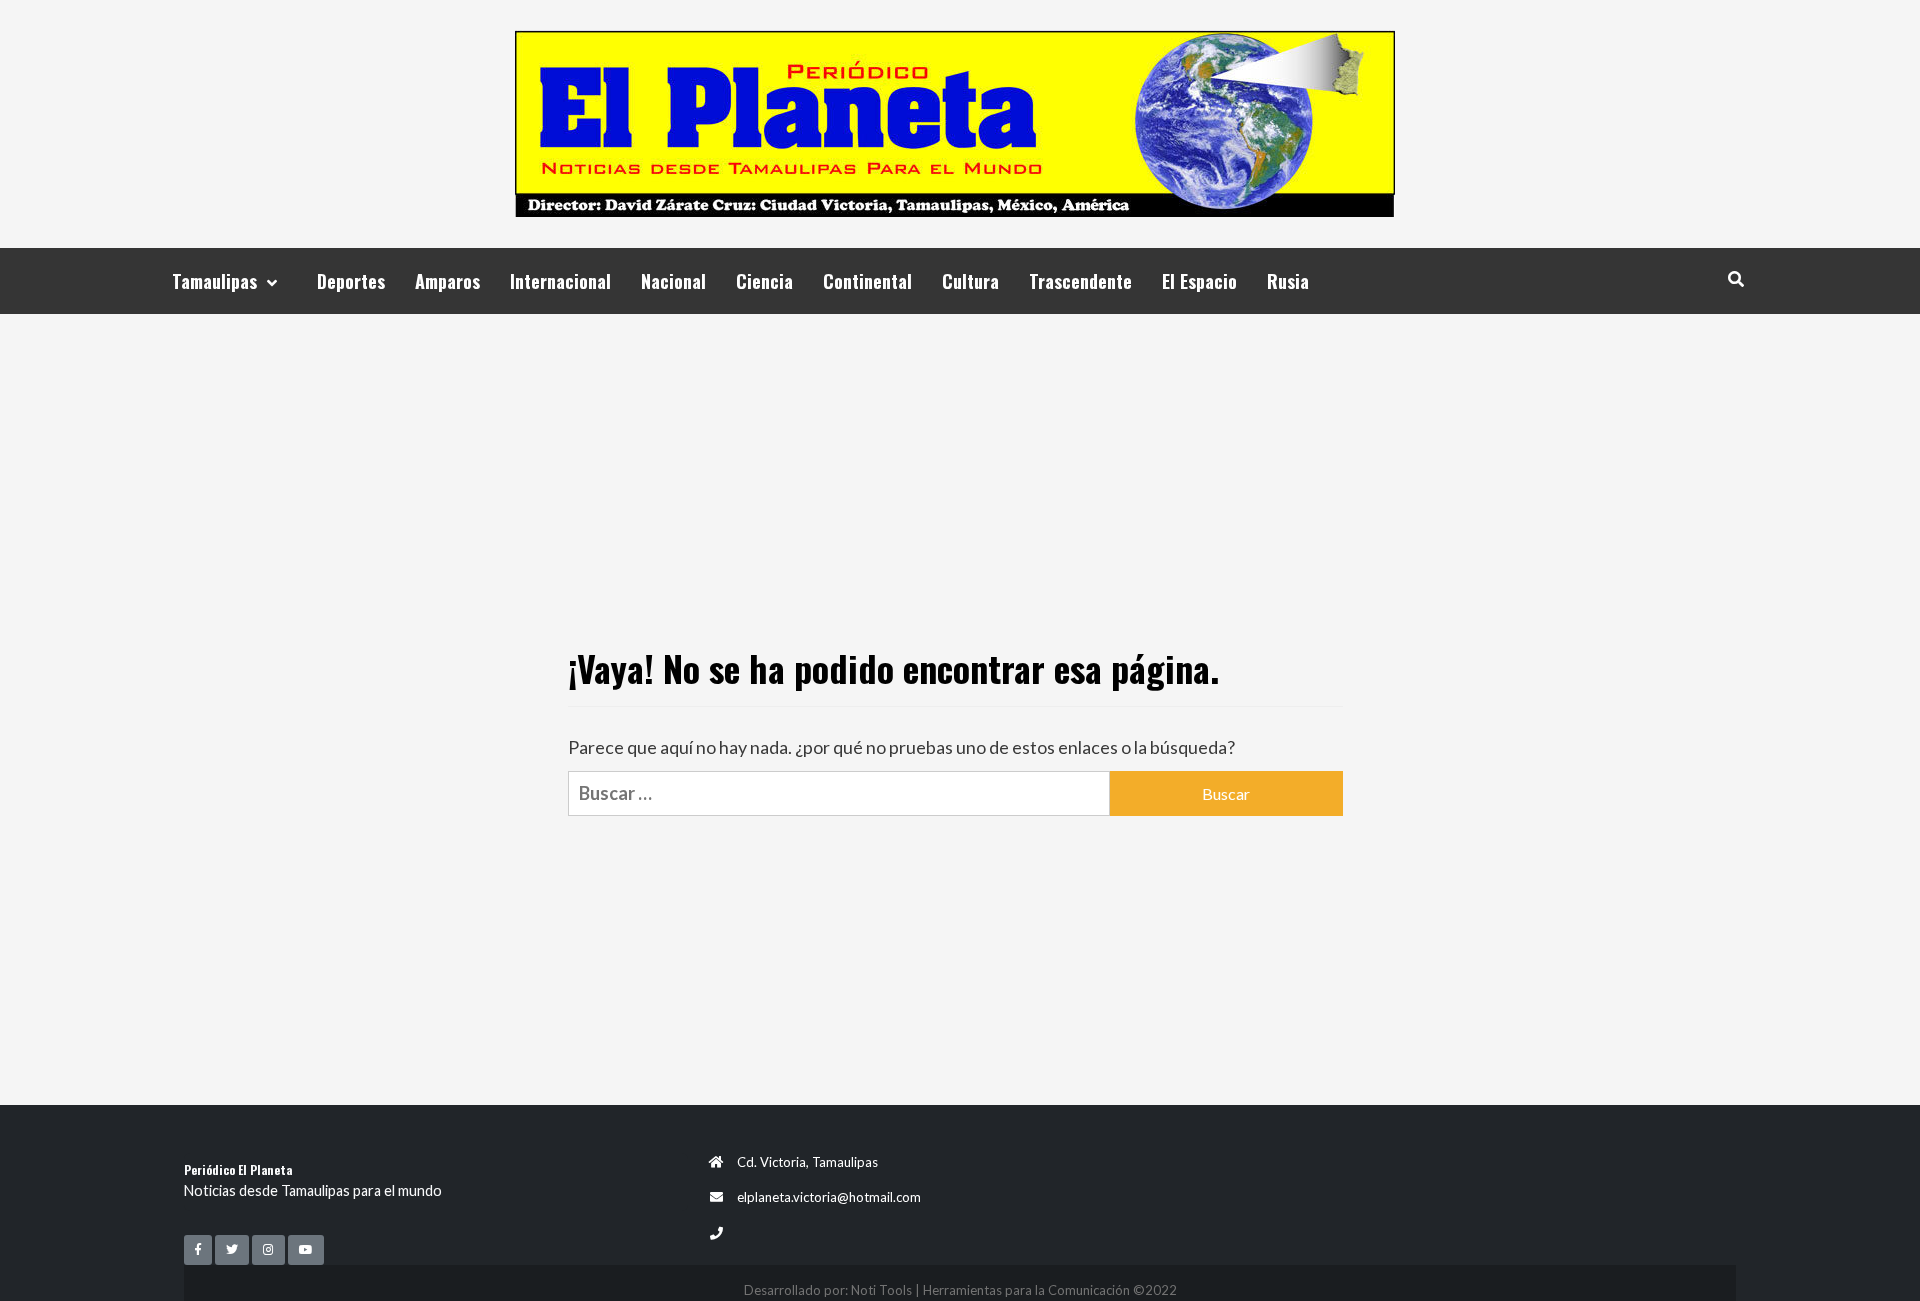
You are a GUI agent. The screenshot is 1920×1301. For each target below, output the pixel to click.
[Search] (1735, 278)
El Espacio (1199, 281)
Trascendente (1080, 281)
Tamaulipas (214, 281)
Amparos (447, 281)
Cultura (970, 281)
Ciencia (764, 281)
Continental (867, 281)
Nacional (673, 281)
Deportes (351, 281)
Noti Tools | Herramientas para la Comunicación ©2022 (1014, 1290)
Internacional (560, 281)
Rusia (1288, 281)
